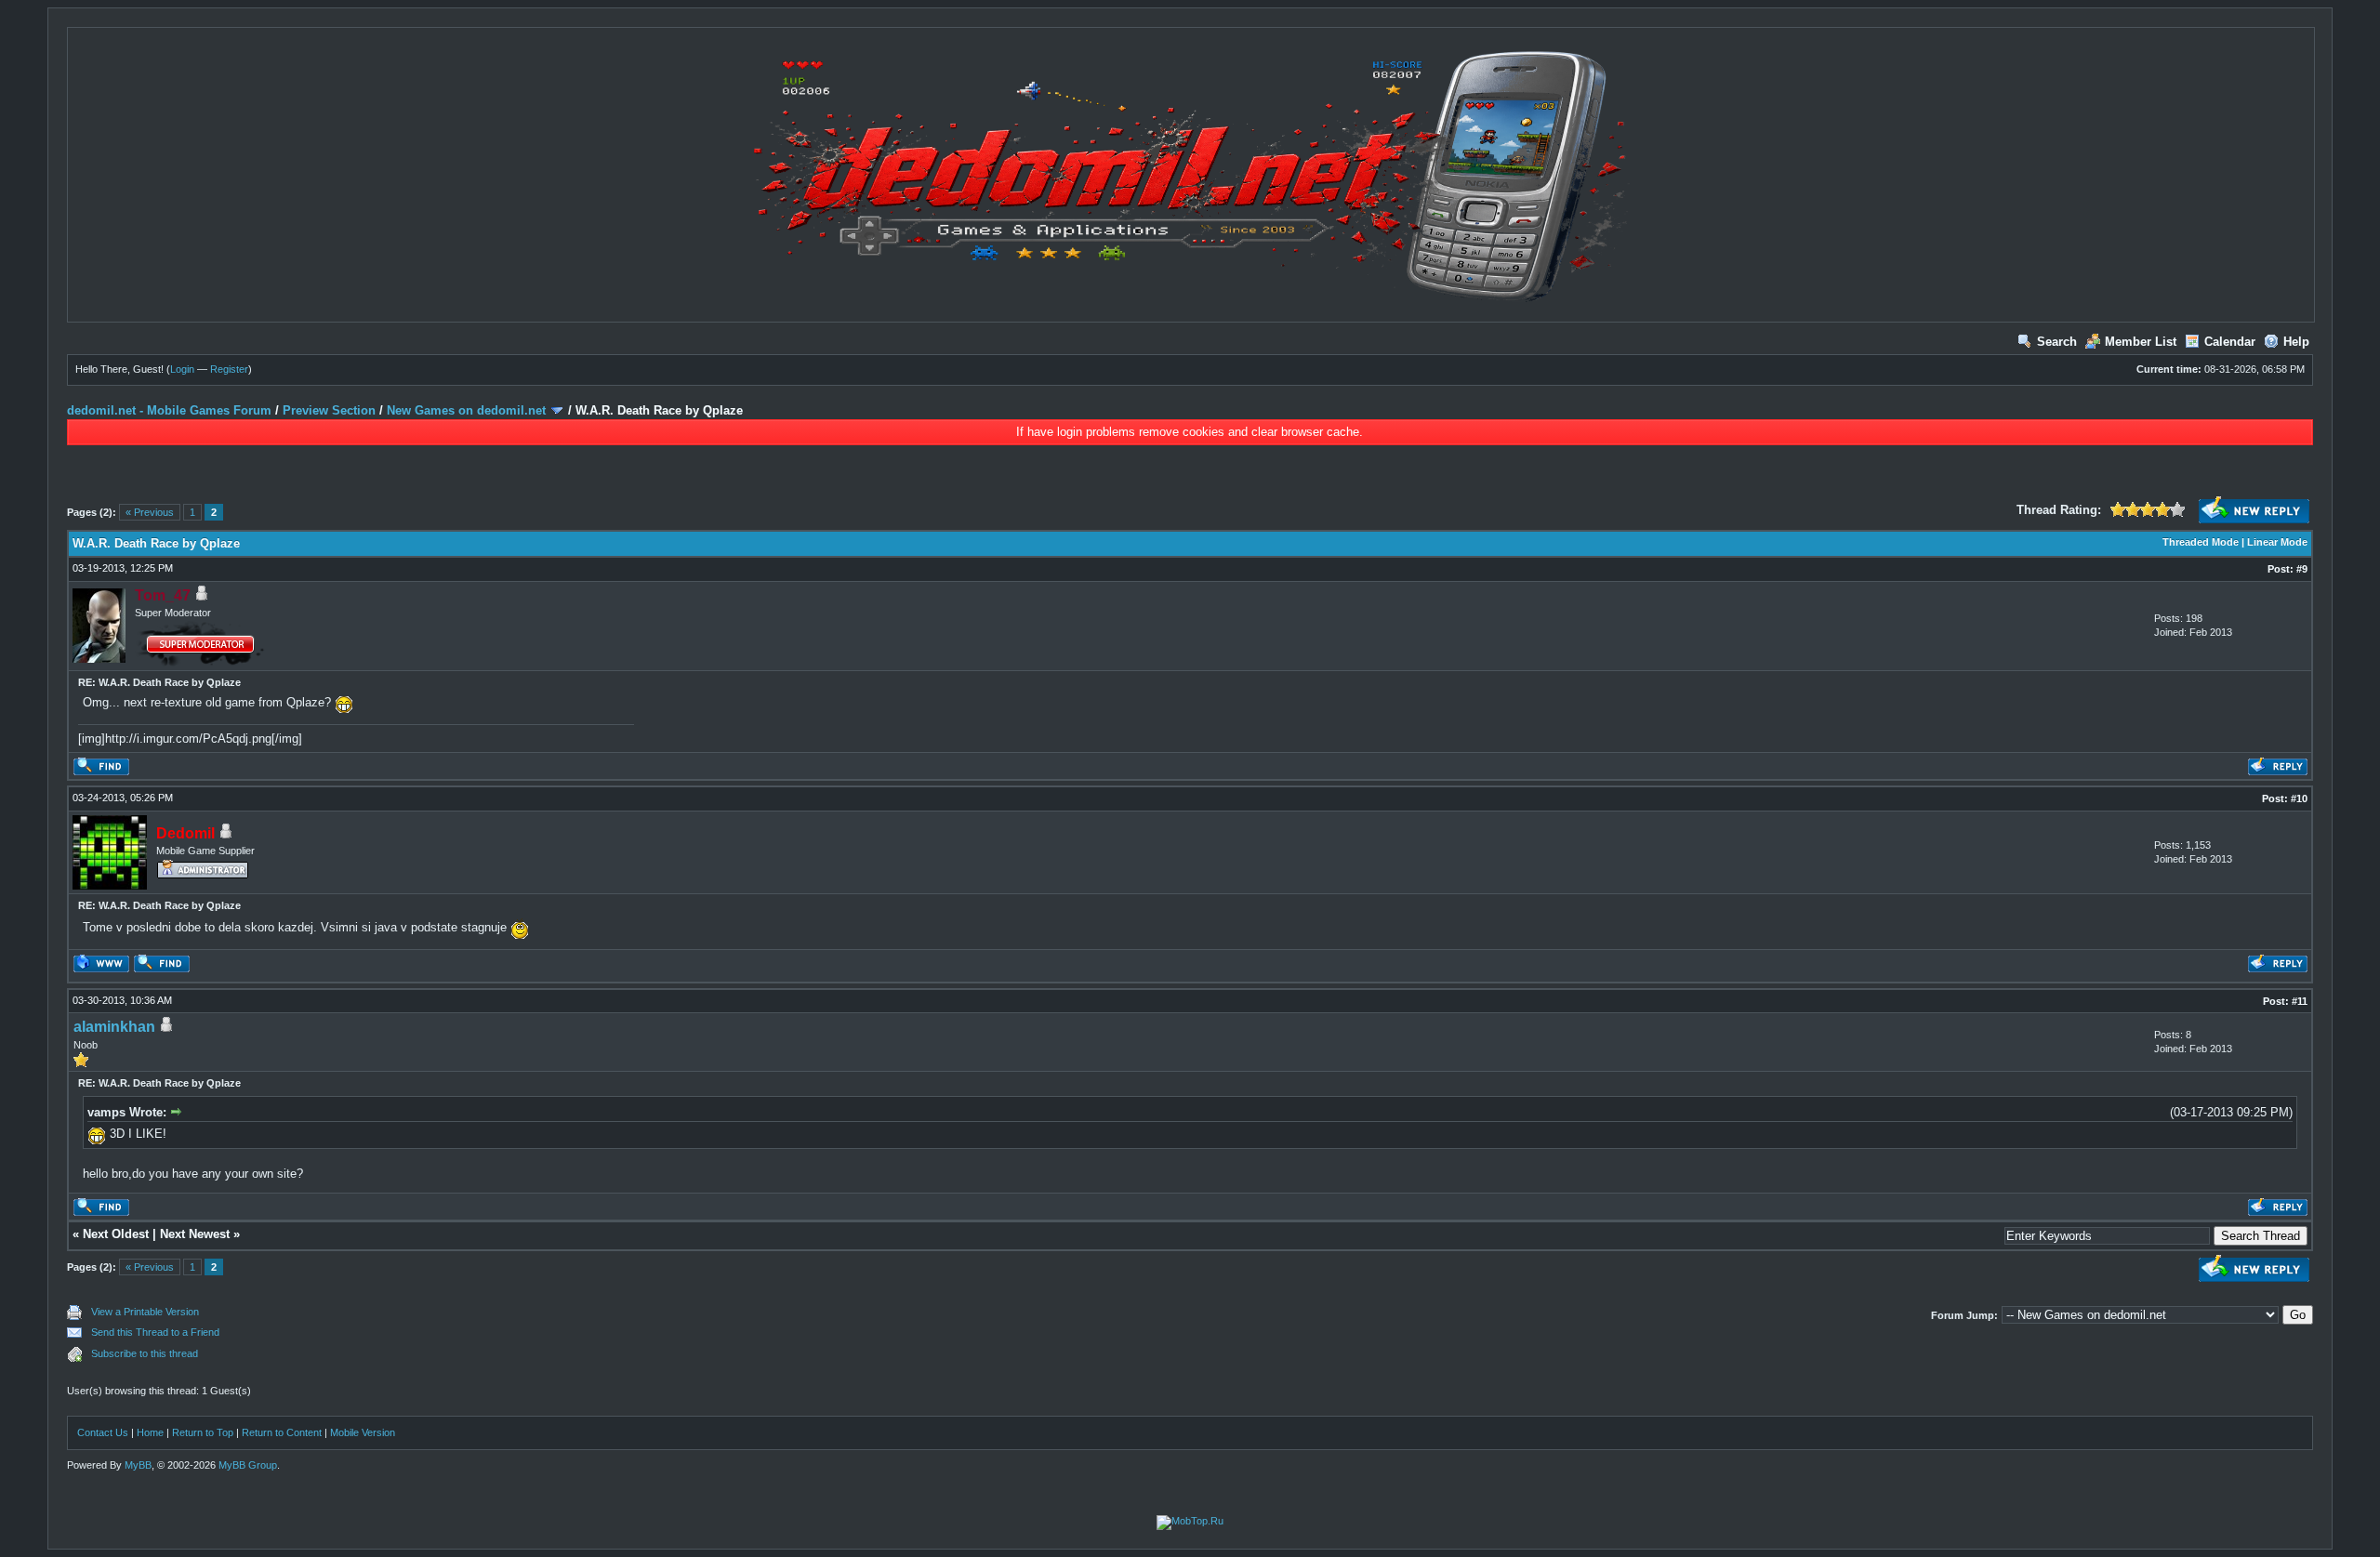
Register (229, 369)
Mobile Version (363, 1432)
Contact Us (103, 1432)
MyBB (138, 1465)
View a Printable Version (145, 1312)
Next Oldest (116, 1234)
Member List (2141, 342)
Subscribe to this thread (145, 1353)
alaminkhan (114, 1027)
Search (2057, 342)
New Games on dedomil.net (466, 410)
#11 (2300, 1001)
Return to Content (282, 1432)
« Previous (150, 512)
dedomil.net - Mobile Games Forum (169, 410)
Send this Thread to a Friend (155, 1332)
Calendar (2230, 342)
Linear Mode (2277, 542)
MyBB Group (248, 1465)
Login (182, 369)
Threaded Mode (2201, 542)
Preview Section (329, 410)
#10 (2299, 798)
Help (2296, 342)
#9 (2302, 569)
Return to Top (203, 1432)
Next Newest (195, 1234)
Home (150, 1432)
